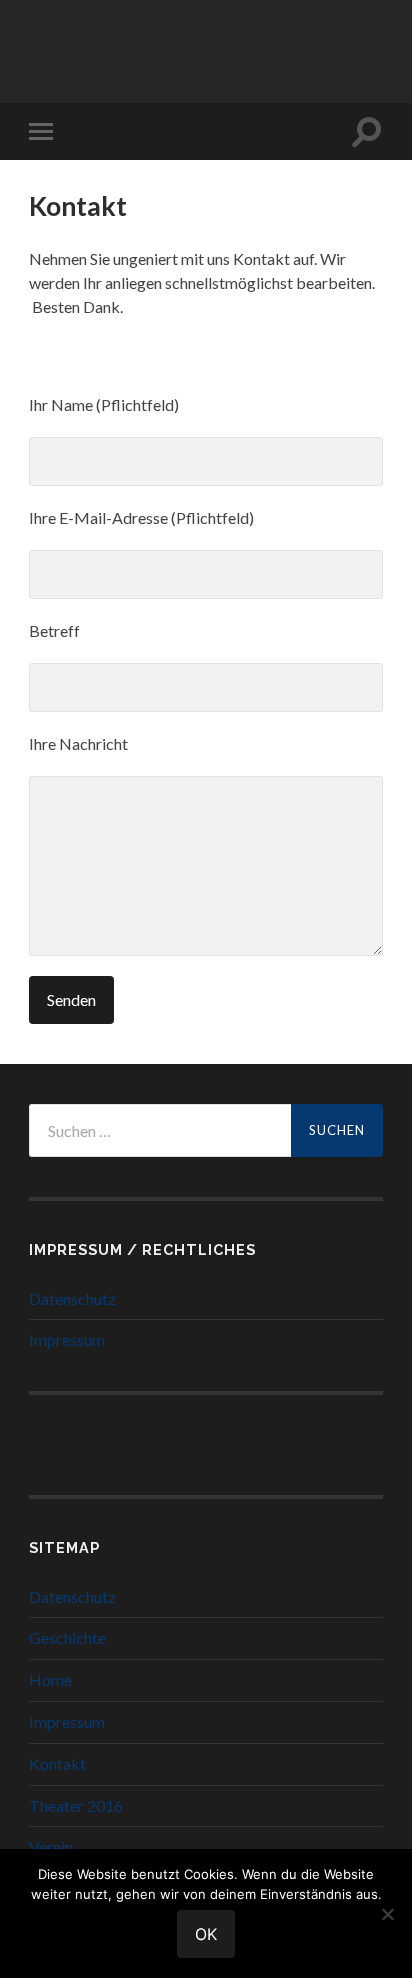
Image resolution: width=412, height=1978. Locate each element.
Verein (51, 1846)
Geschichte (67, 1637)
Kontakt (57, 1763)
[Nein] (387, 1914)
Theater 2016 (76, 1805)
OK (206, 1934)
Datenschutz (72, 1298)
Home (50, 1679)
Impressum (67, 1339)
